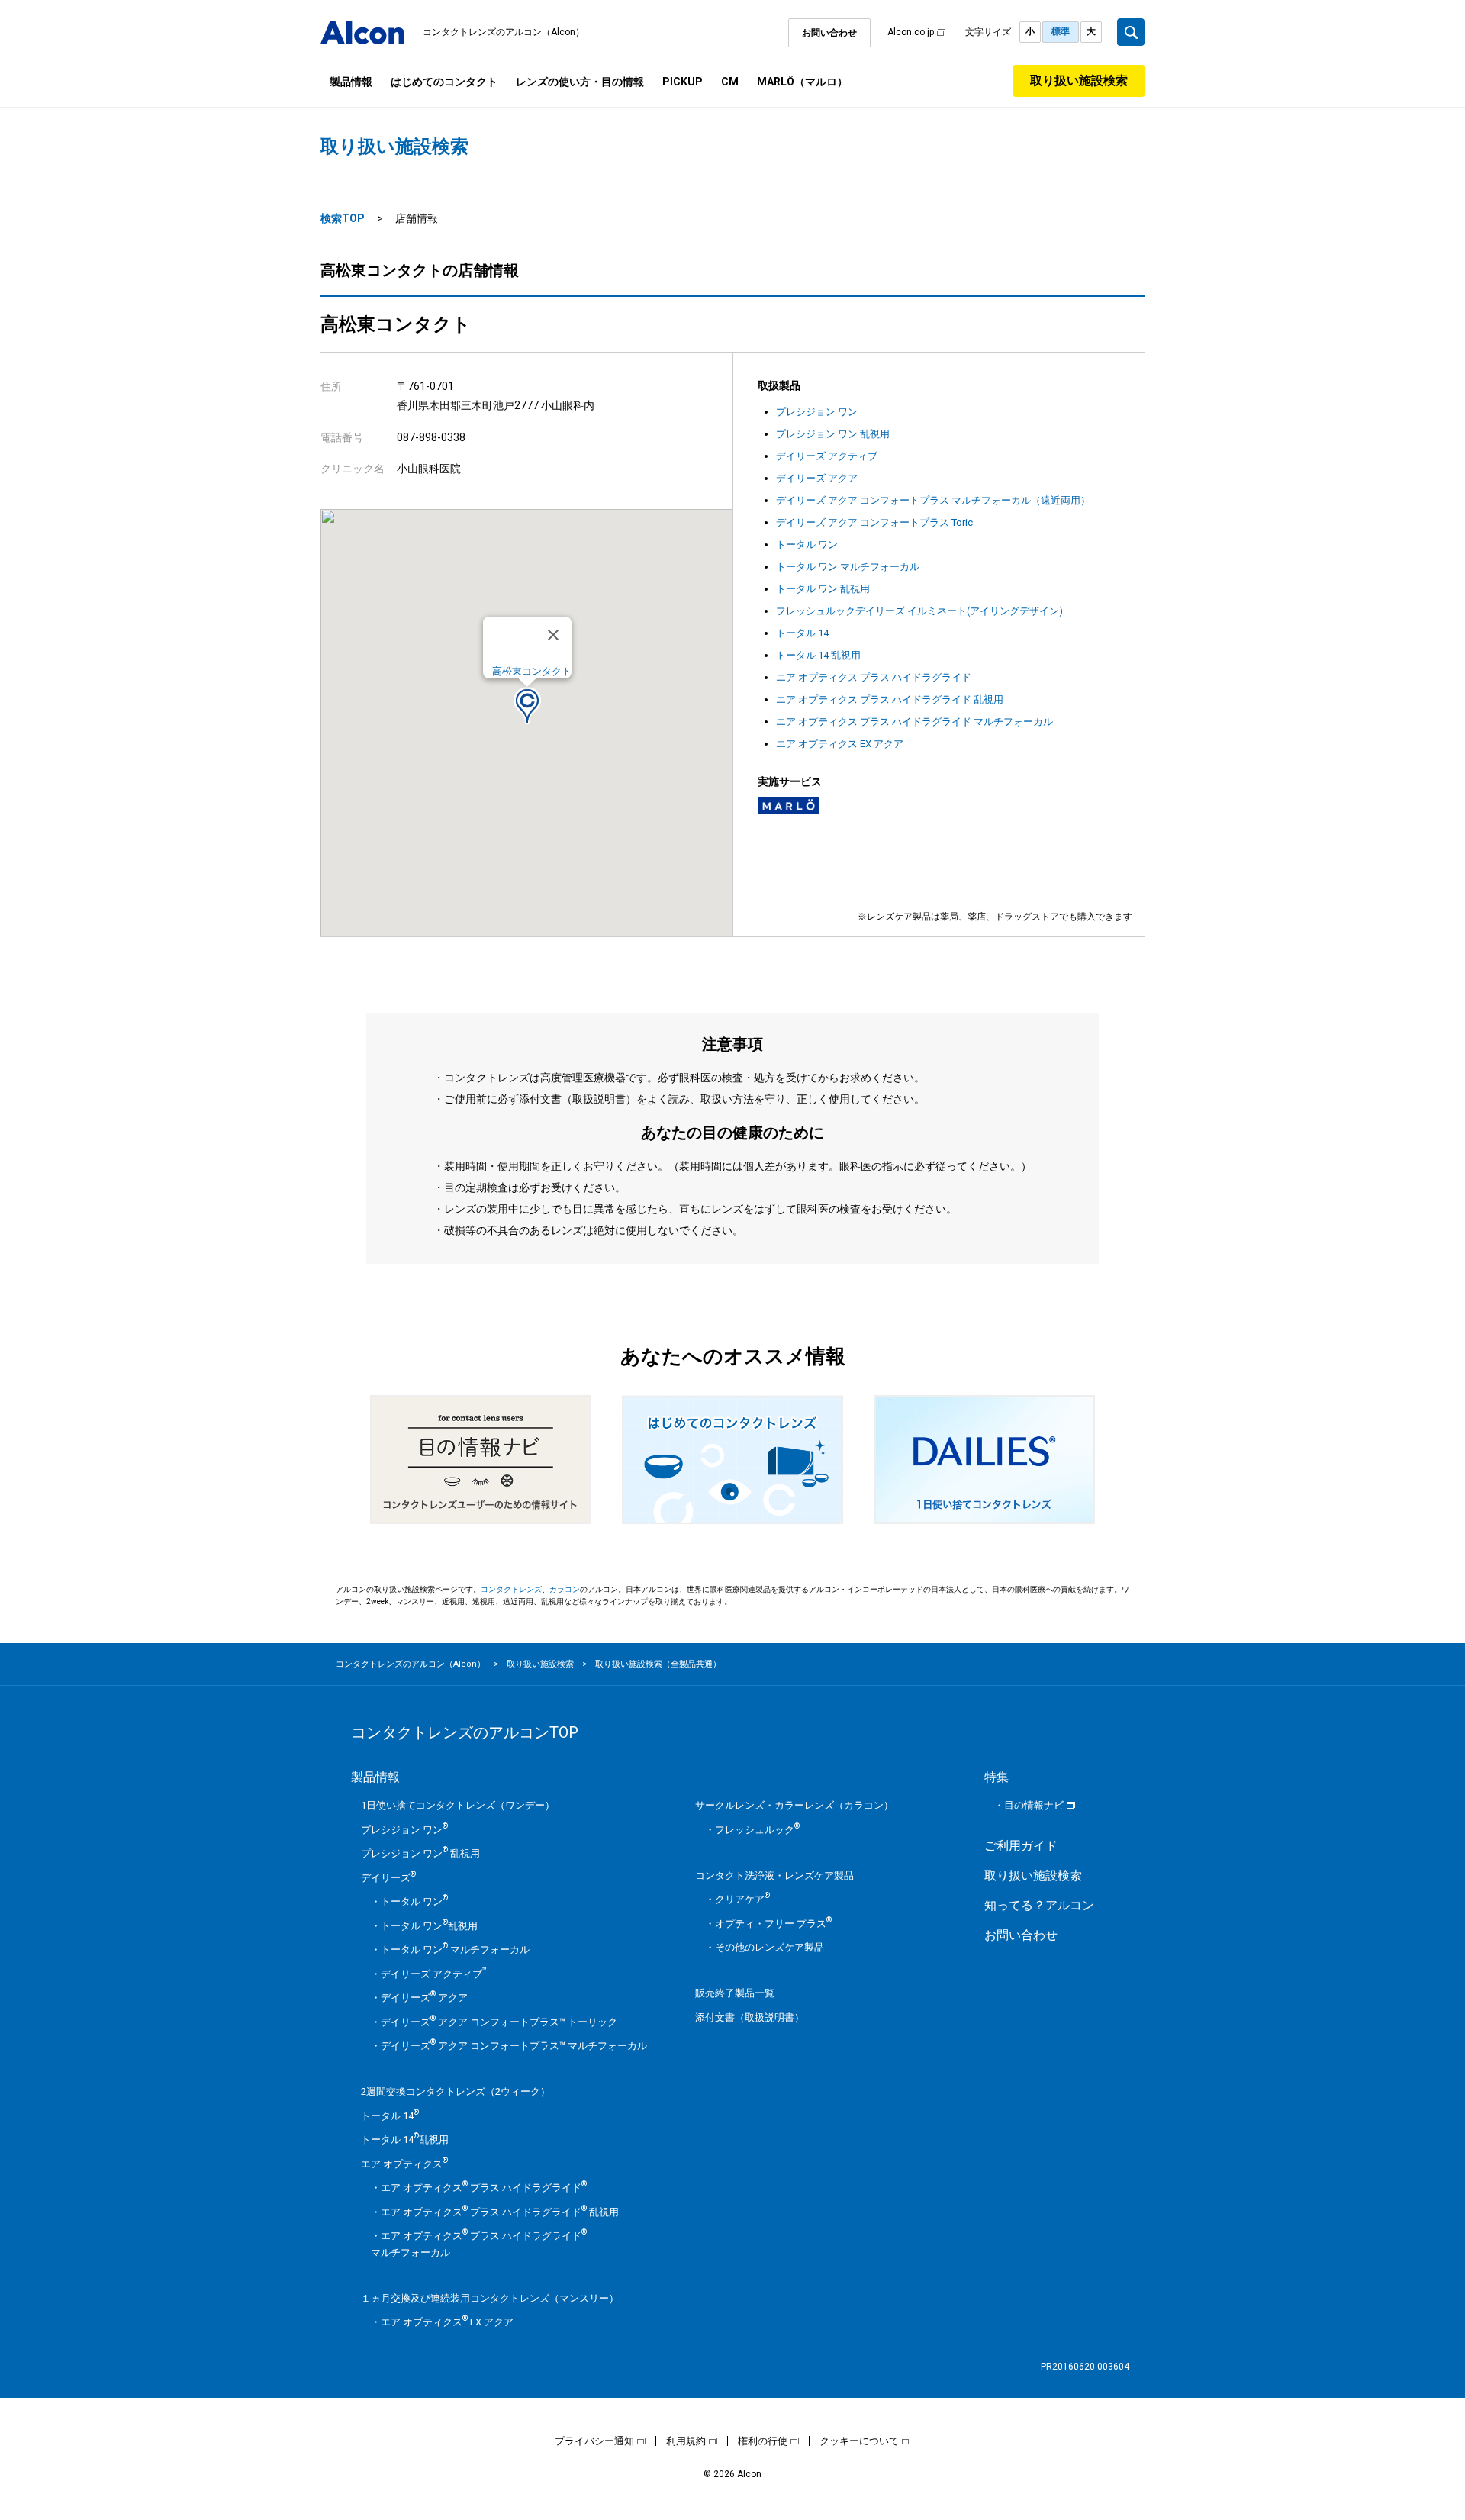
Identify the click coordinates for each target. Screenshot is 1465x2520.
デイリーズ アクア (817, 478)
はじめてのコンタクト (444, 82)
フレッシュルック (757, 1830)
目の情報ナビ (1034, 1805)
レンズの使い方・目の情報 (580, 82)
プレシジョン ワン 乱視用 (833, 434)
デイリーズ (388, 1878)
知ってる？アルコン (1039, 1905)
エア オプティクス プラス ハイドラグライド (874, 677)
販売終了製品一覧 (735, 1993)
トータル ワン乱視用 (429, 1926)
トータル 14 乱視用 (818, 655)
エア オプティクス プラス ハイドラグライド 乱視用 (890, 699)
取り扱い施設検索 (1079, 81)
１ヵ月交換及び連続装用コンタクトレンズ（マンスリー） (490, 2298)
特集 (997, 1777)
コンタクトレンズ (511, 1589)
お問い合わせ (829, 33)
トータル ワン (807, 545)
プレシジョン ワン (817, 412)
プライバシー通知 (594, 2441)
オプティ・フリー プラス (773, 1924)
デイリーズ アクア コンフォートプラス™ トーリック (499, 2022)
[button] (527, 706)
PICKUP (683, 82)
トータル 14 (802, 633)
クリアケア (742, 1899)
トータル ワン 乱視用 (823, 589)
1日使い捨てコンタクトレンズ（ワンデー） (458, 1805)
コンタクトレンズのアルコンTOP (465, 1732)
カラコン (565, 1589)
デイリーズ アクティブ (827, 456)
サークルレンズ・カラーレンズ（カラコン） (794, 1805)
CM (730, 82)
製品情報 (351, 82)
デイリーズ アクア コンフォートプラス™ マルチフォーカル (514, 2046)
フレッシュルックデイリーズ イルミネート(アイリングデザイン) (919, 611)
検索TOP (343, 218)
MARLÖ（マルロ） (802, 82)
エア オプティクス (404, 2164)
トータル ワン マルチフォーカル (848, 567)
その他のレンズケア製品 (770, 1947)
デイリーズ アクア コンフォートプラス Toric (874, 522)
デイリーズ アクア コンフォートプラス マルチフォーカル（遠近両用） (933, 500)
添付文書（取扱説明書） (750, 2017)
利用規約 (686, 2441)
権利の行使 (763, 2441)
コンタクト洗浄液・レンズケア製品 (774, 1875)
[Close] (553, 635)
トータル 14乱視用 (405, 2140)
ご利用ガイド (1021, 1846)
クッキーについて (859, 2441)
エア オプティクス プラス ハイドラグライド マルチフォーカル (914, 722)
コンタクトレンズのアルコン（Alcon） (504, 32)
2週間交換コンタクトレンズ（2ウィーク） (456, 2091)
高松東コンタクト (532, 671)
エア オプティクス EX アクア (840, 744)
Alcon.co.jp (911, 32)
